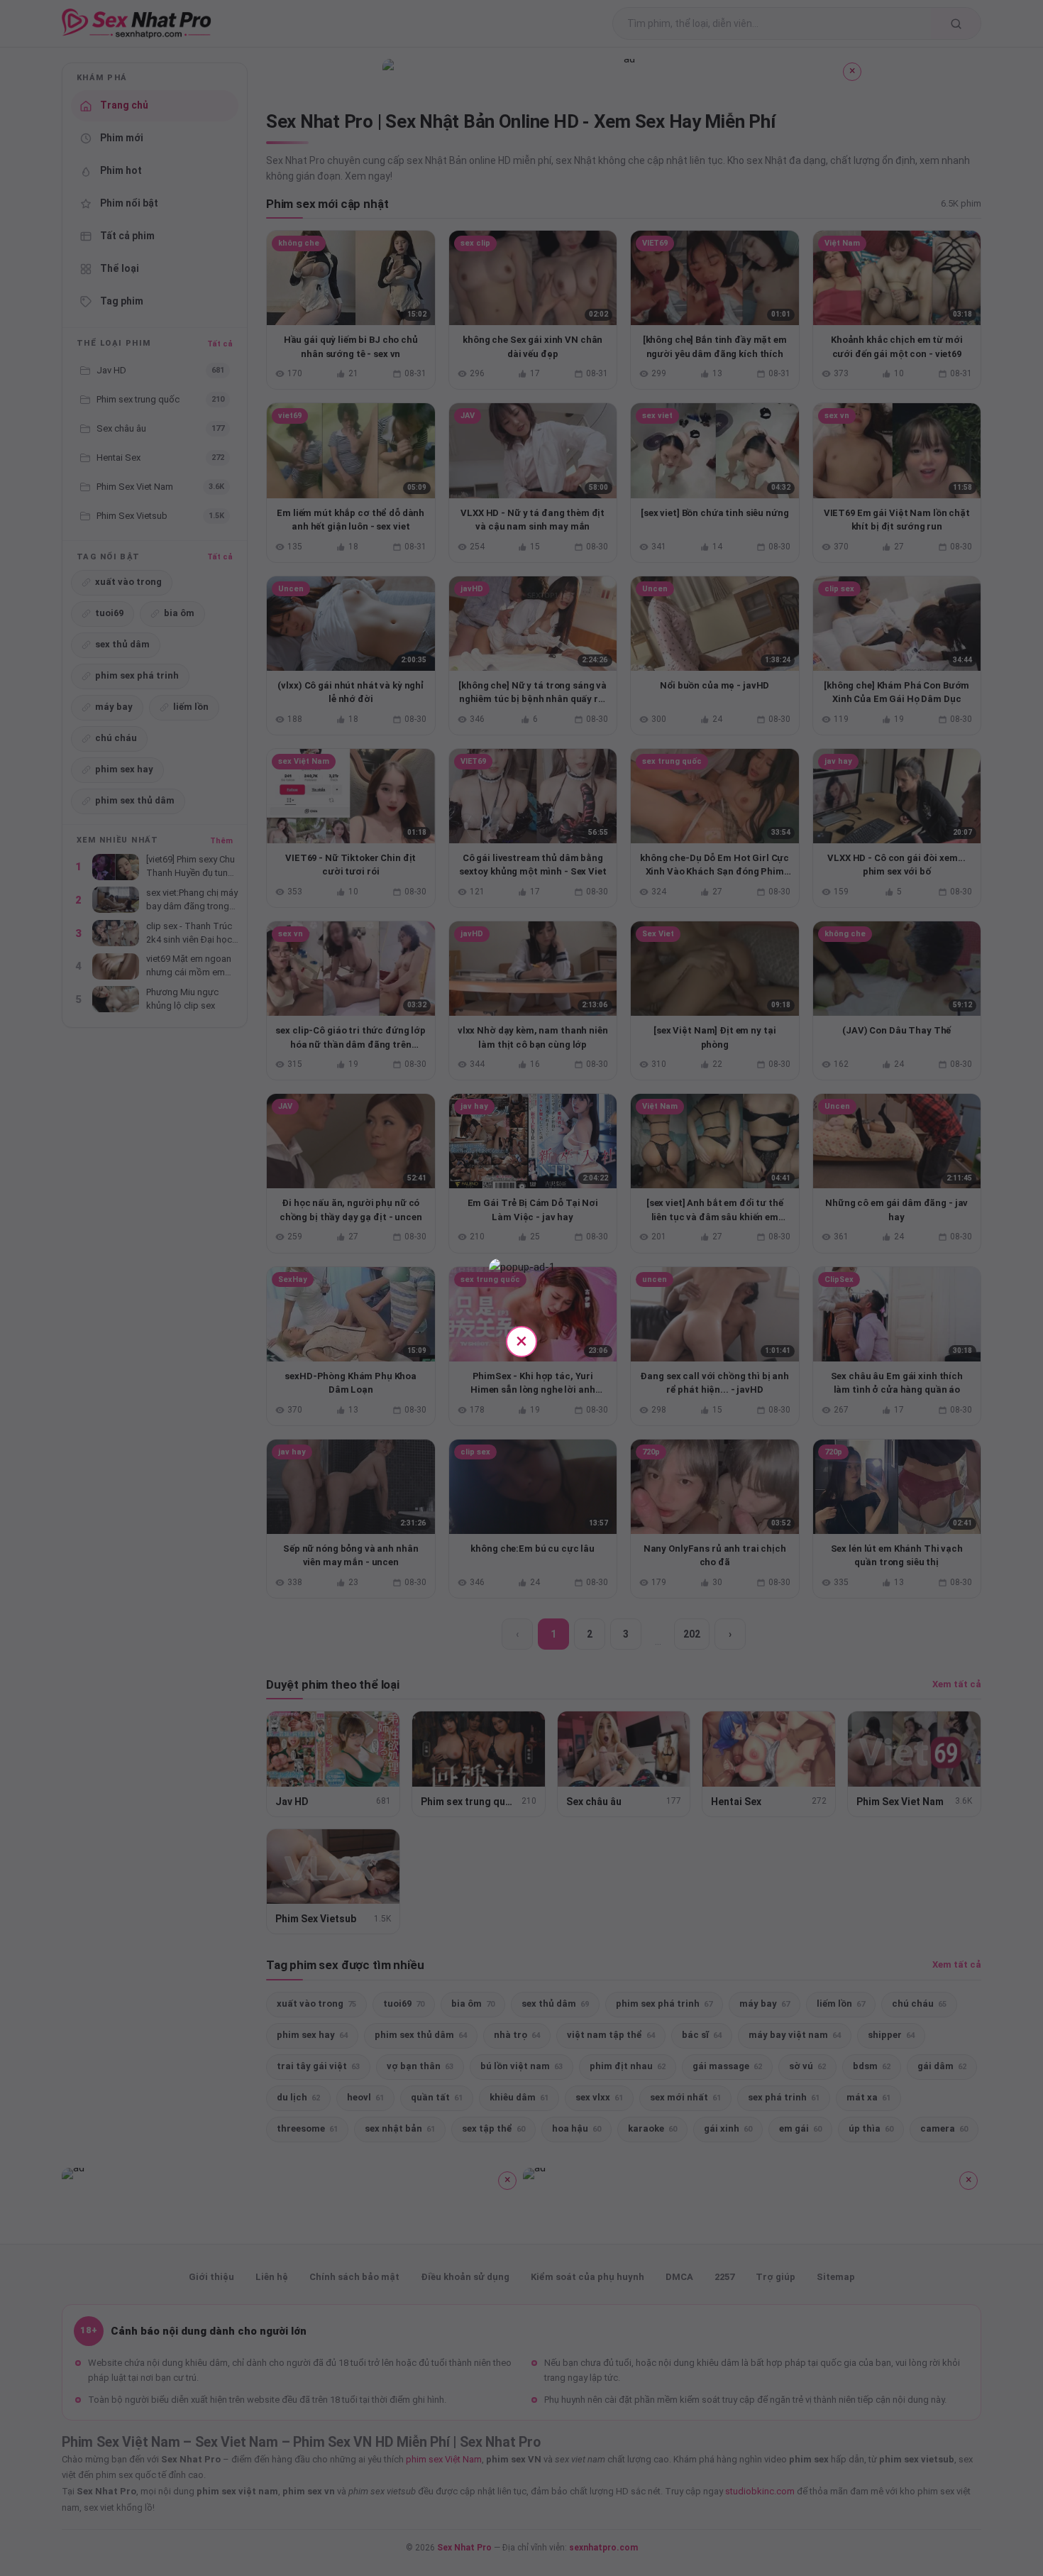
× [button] (521, 1341)
